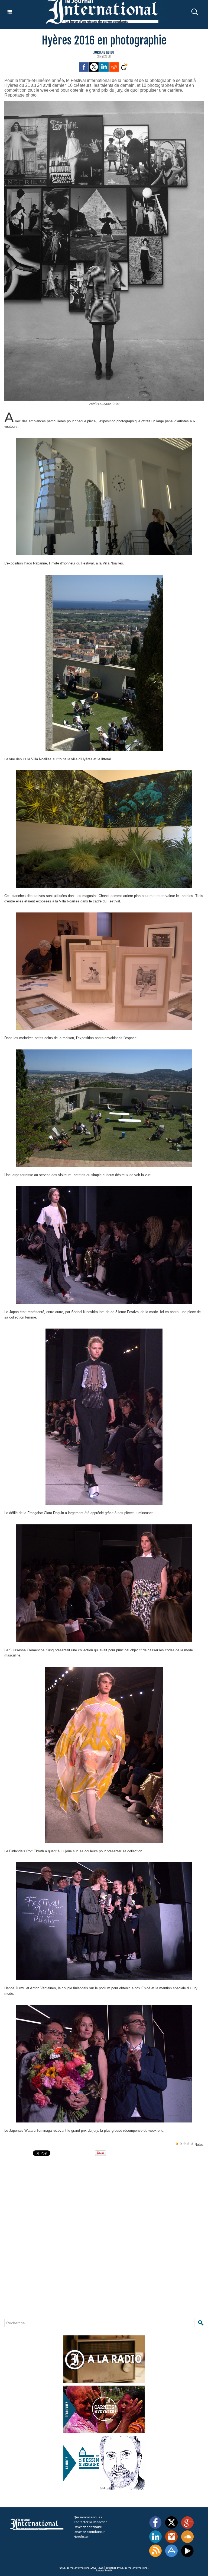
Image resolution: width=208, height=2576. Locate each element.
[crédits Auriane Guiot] (104, 103)
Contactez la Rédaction (91, 2522)
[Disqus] (89, 2242)
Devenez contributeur (89, 2532)
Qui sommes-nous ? (88, 2517)
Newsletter (81, 2537)
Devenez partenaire (88, 2527)
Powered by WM (104, 2571)
